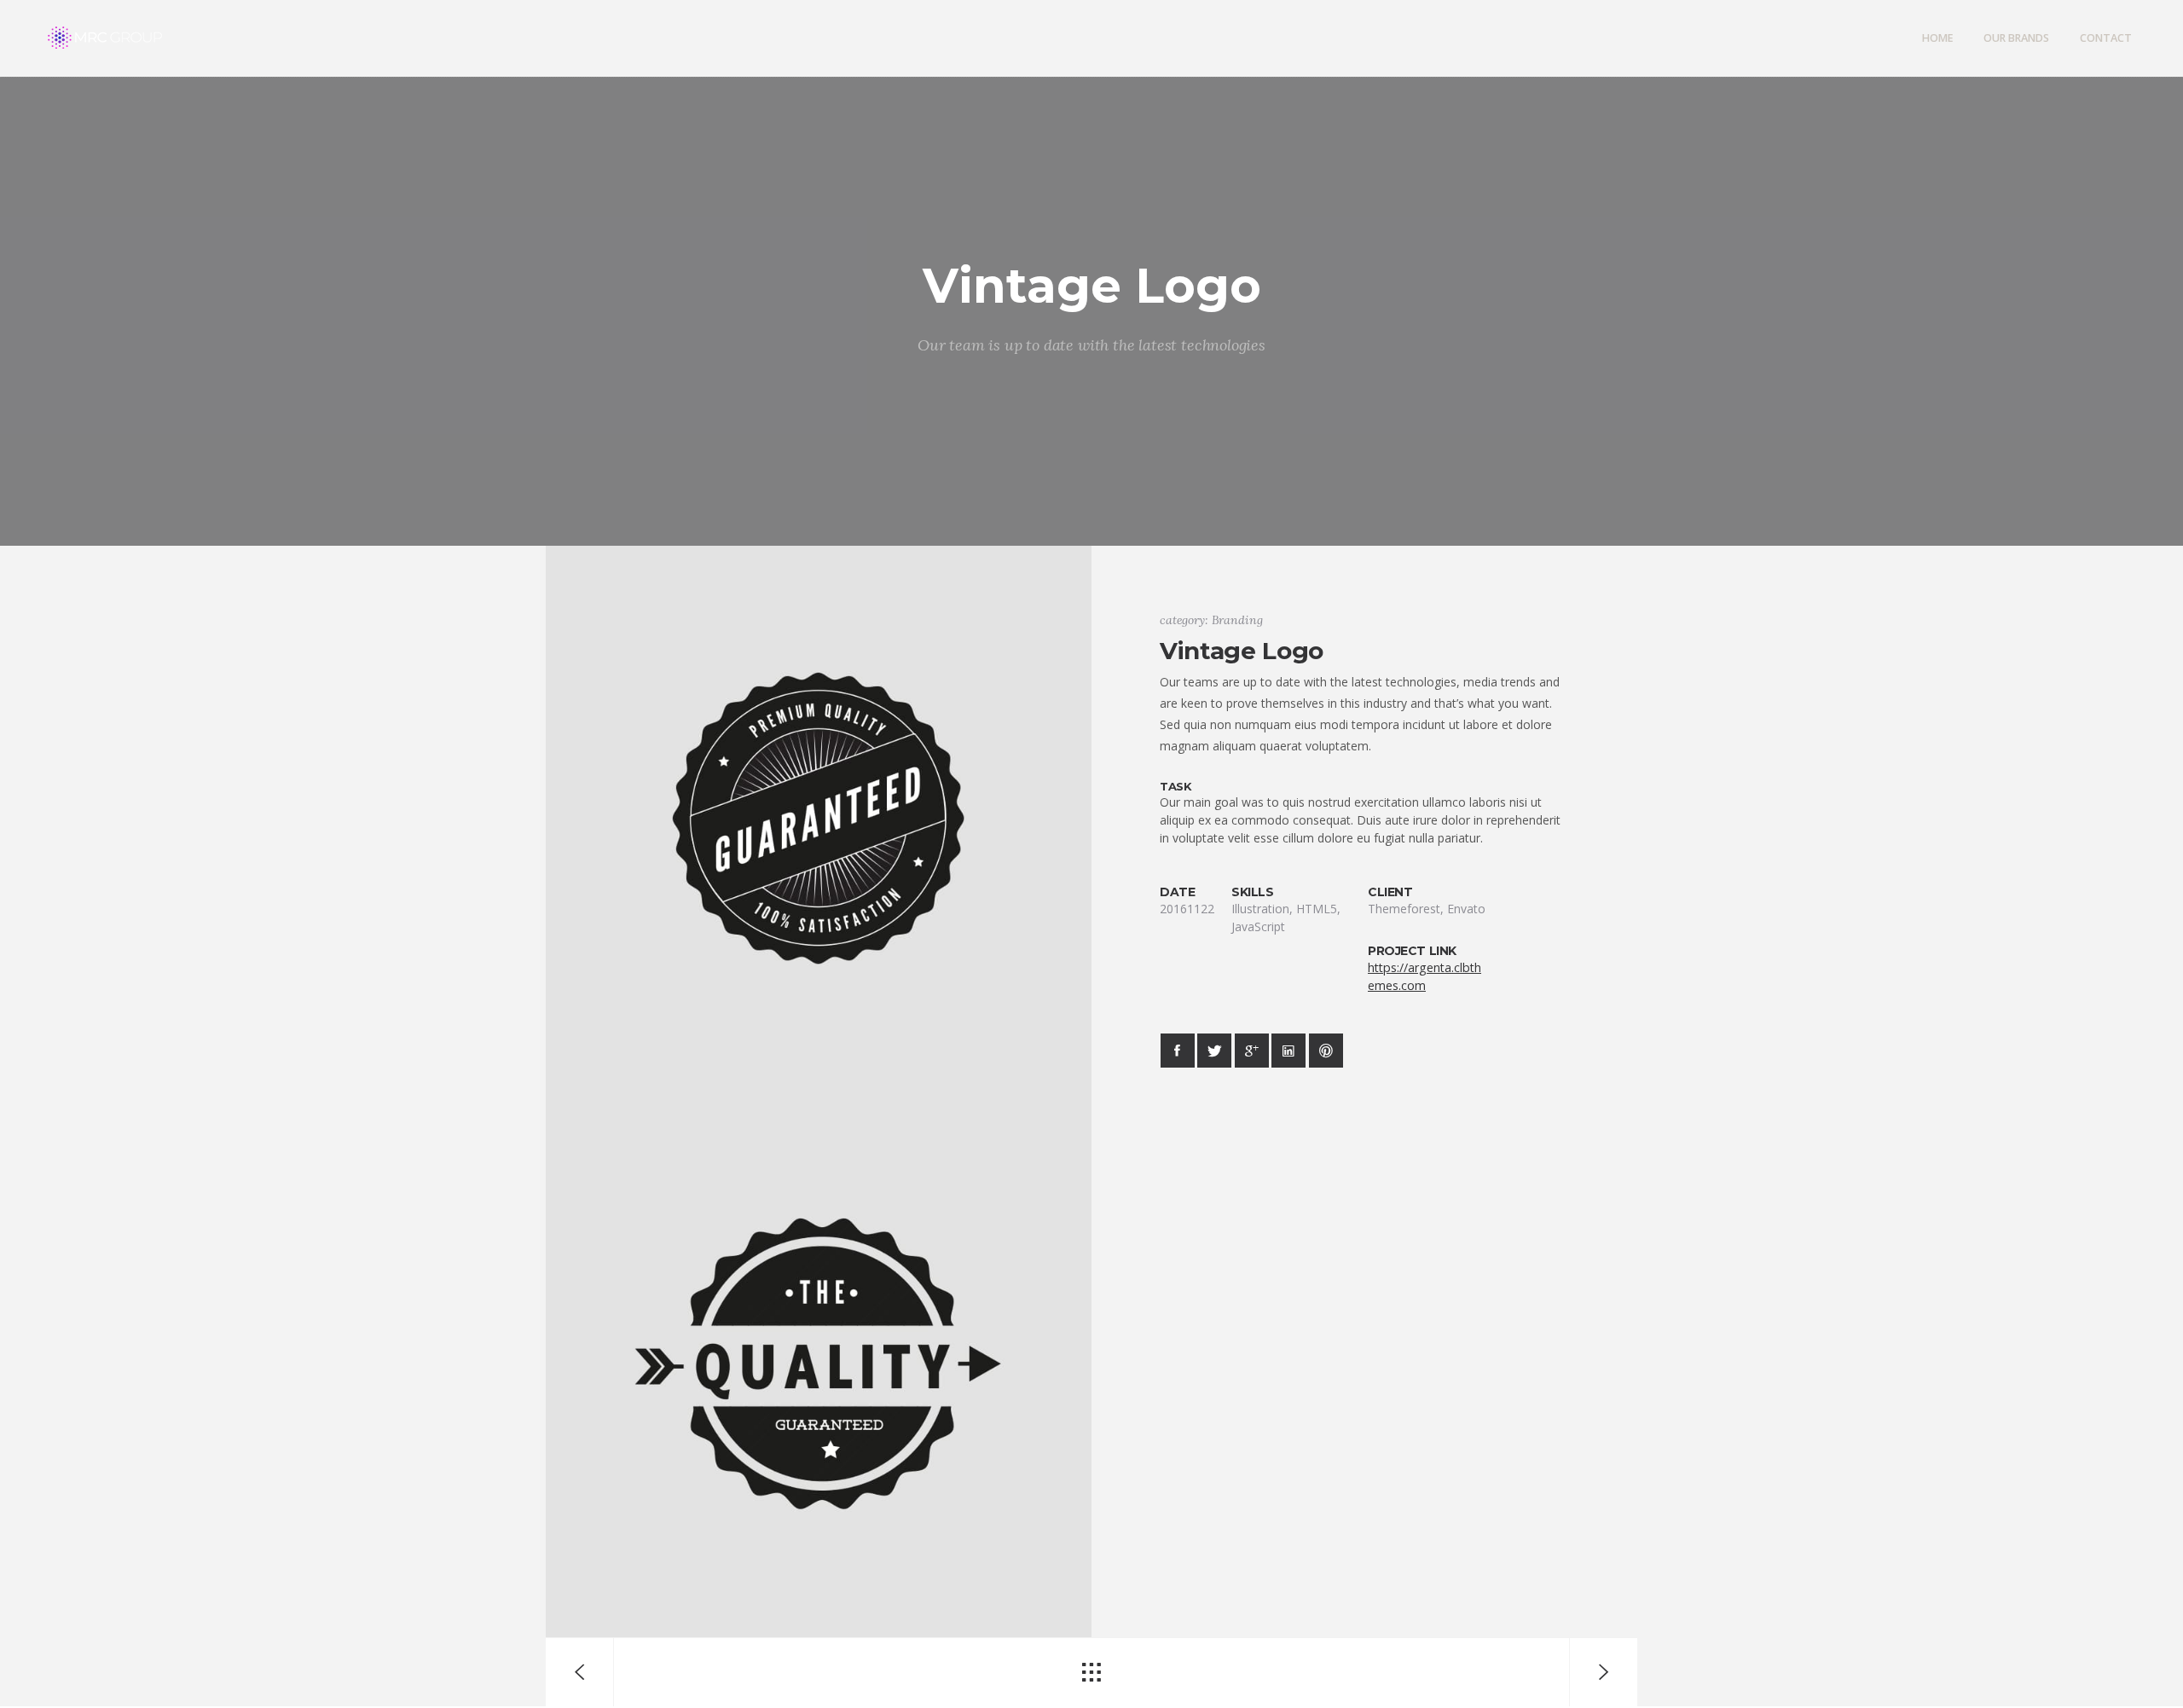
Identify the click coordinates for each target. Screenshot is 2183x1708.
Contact (2106, 38)
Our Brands (2016, 38)
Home (1937, 38)
